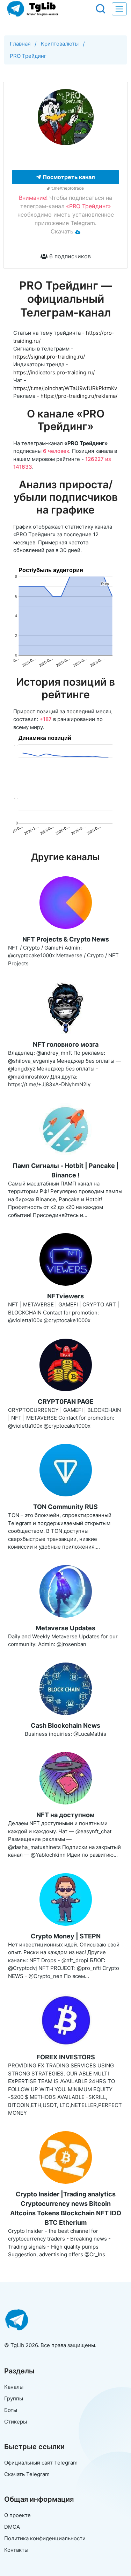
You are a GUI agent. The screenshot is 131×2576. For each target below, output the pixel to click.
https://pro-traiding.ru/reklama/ (79, 396)
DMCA (12, 2527)
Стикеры (16, 2422)
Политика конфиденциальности (45, 2538)
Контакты (16, 2550)
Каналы (14, 2387)
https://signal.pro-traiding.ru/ (49, 357)
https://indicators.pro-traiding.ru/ (54, 372)
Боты (11, 2410)
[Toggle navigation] (119, 9)
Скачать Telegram (27, 2474)
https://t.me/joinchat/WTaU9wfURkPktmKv (65, 388)
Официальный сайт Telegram (41, 2463)
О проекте (17, 2515)
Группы (14, 2398)
